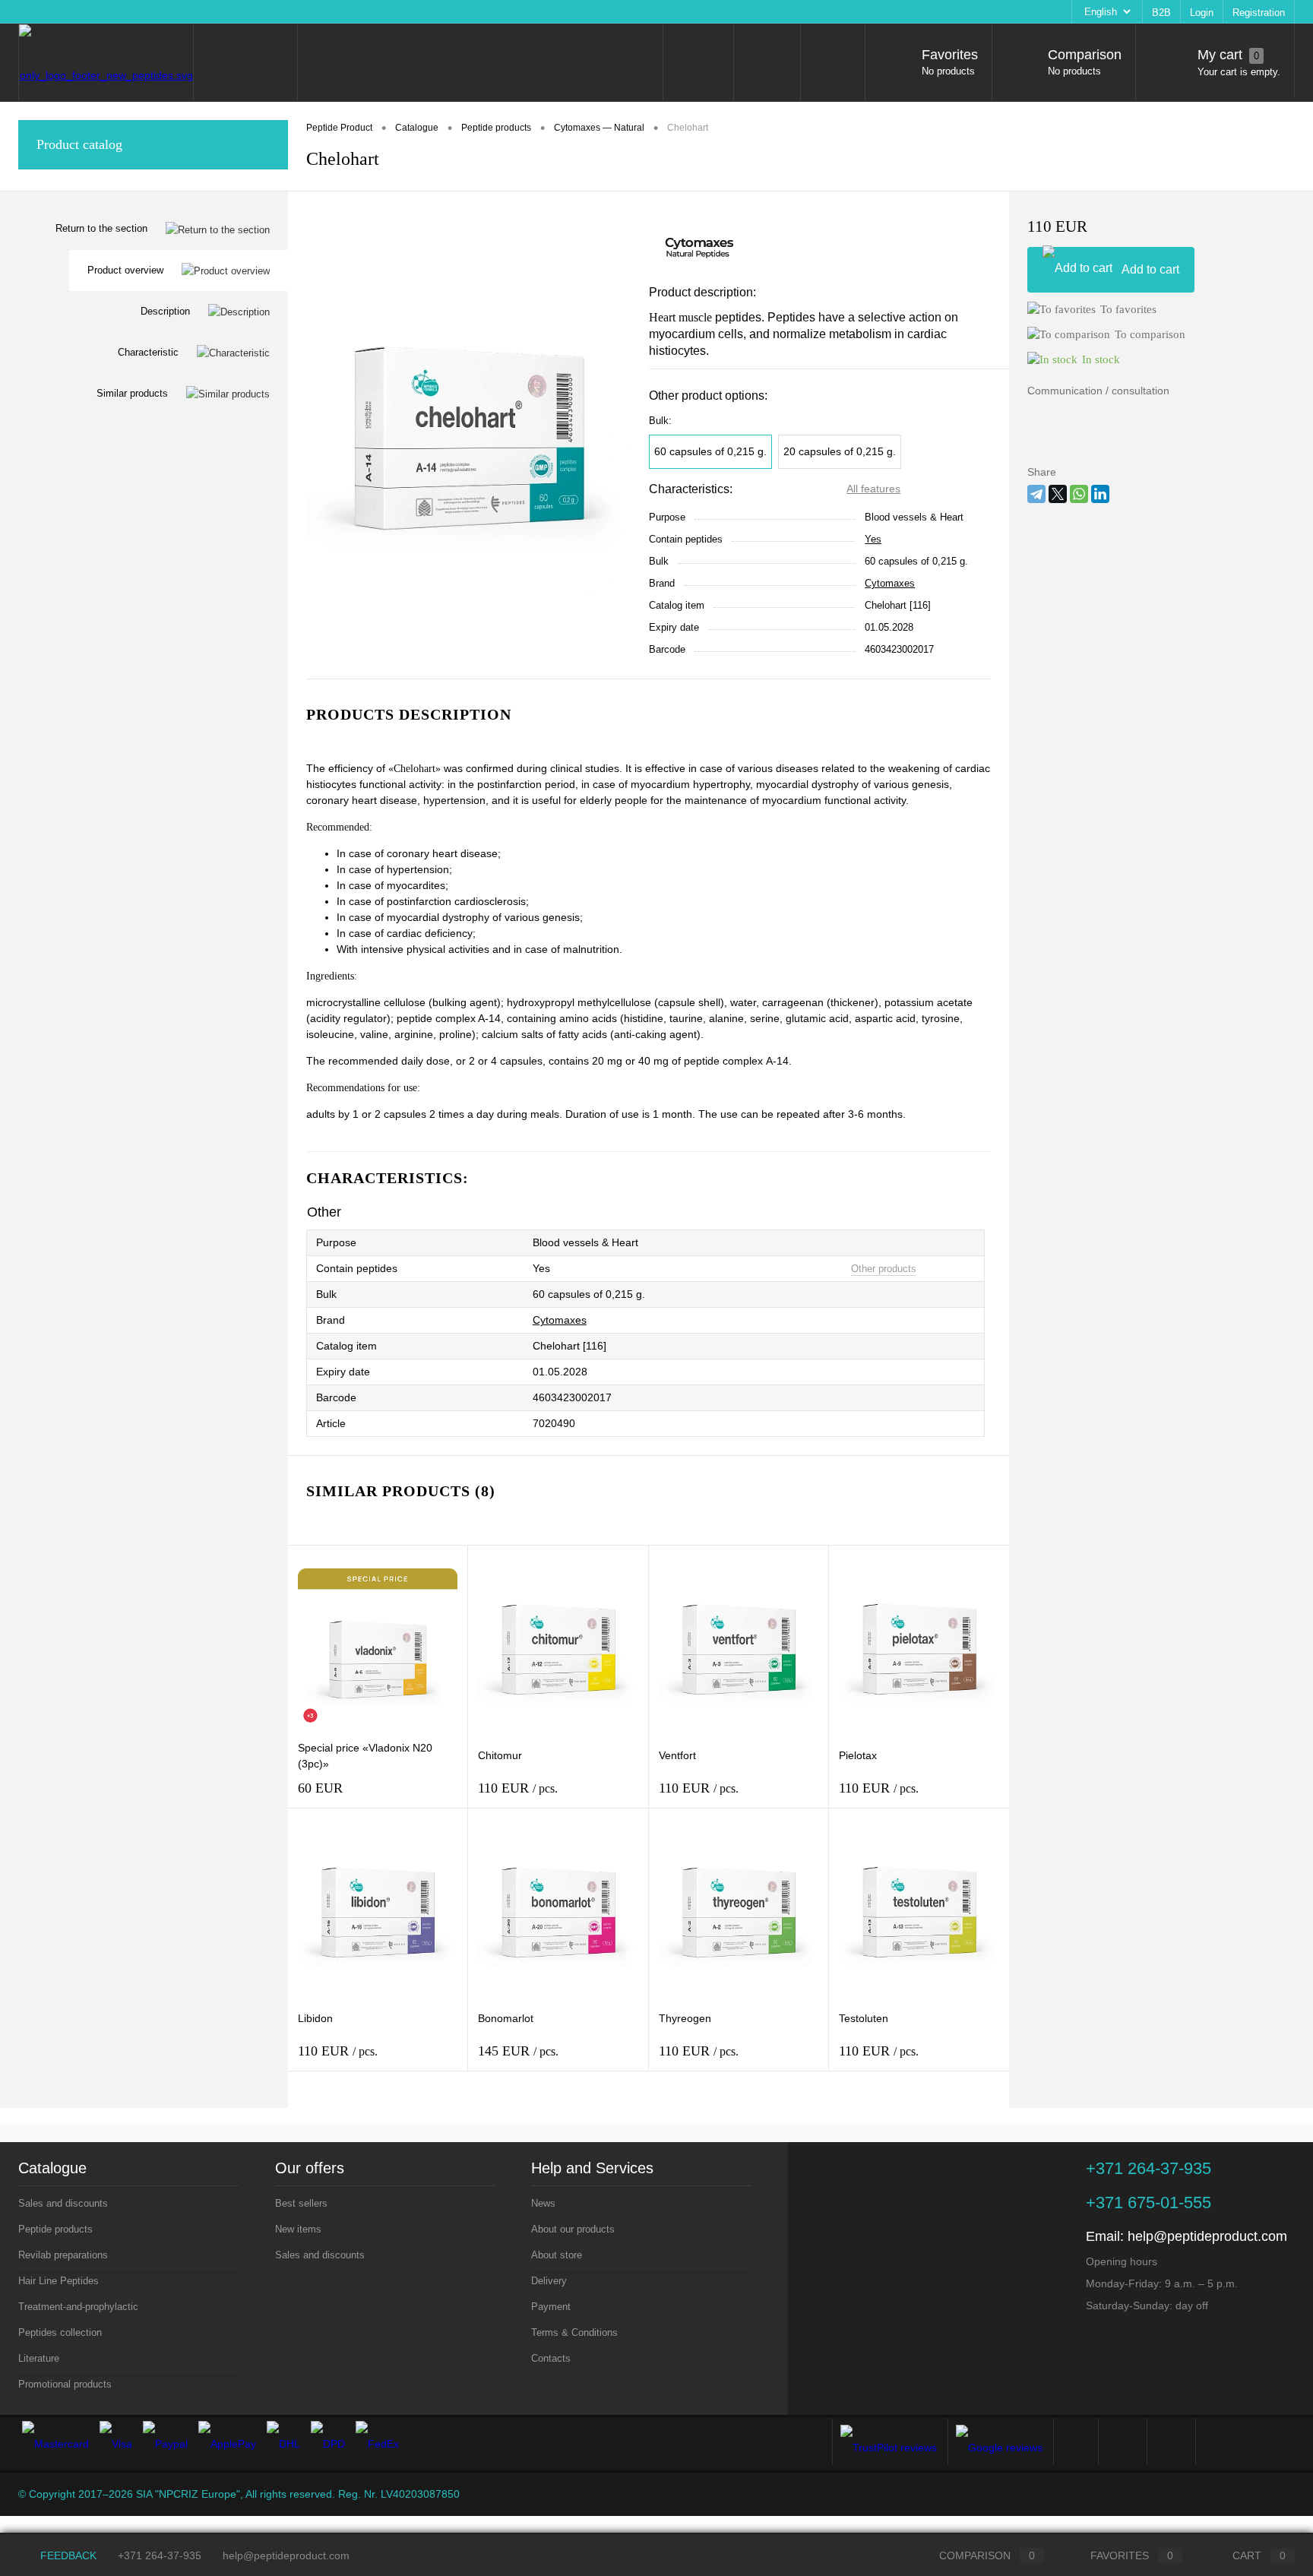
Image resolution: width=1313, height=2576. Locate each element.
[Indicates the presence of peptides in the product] (417, 1269)
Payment (302, 11)
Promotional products (65, 2384)
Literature (39, 2358)
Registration (1259, 13)
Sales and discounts (63, 2203)
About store (190, 11)
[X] (1058, 494)
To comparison (1150, 334)
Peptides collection (60, 2332)
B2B (1161, 13)
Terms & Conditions (379, 11)
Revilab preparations (63, 2255)
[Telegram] (1036, 494)
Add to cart (1150, 269)
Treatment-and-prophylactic (78, 2307)
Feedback (67, 2555)
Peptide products (55, 2229)
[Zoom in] (468, 436)
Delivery (249, 11)
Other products (884, 1269)
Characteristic (148, 352)
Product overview (125, 270)
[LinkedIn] (1100, 494)
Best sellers (301, 2203)
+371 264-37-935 (160, 2555)
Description (165, 311)
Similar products (132, 393)
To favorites (1128, 309)
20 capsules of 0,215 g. (840, 451)
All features (873, 489)
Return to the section (101, 228)
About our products (109, 11)
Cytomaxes (890, 583)
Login (1202, 13)
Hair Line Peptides (59, 2281)
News (40, 11)
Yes (873, 539)
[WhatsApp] (1079, 494)
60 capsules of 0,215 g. (710, 451)
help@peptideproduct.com (1207, 2236)
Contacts (456, 11)
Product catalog (79, 144)
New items (298, 2229)
